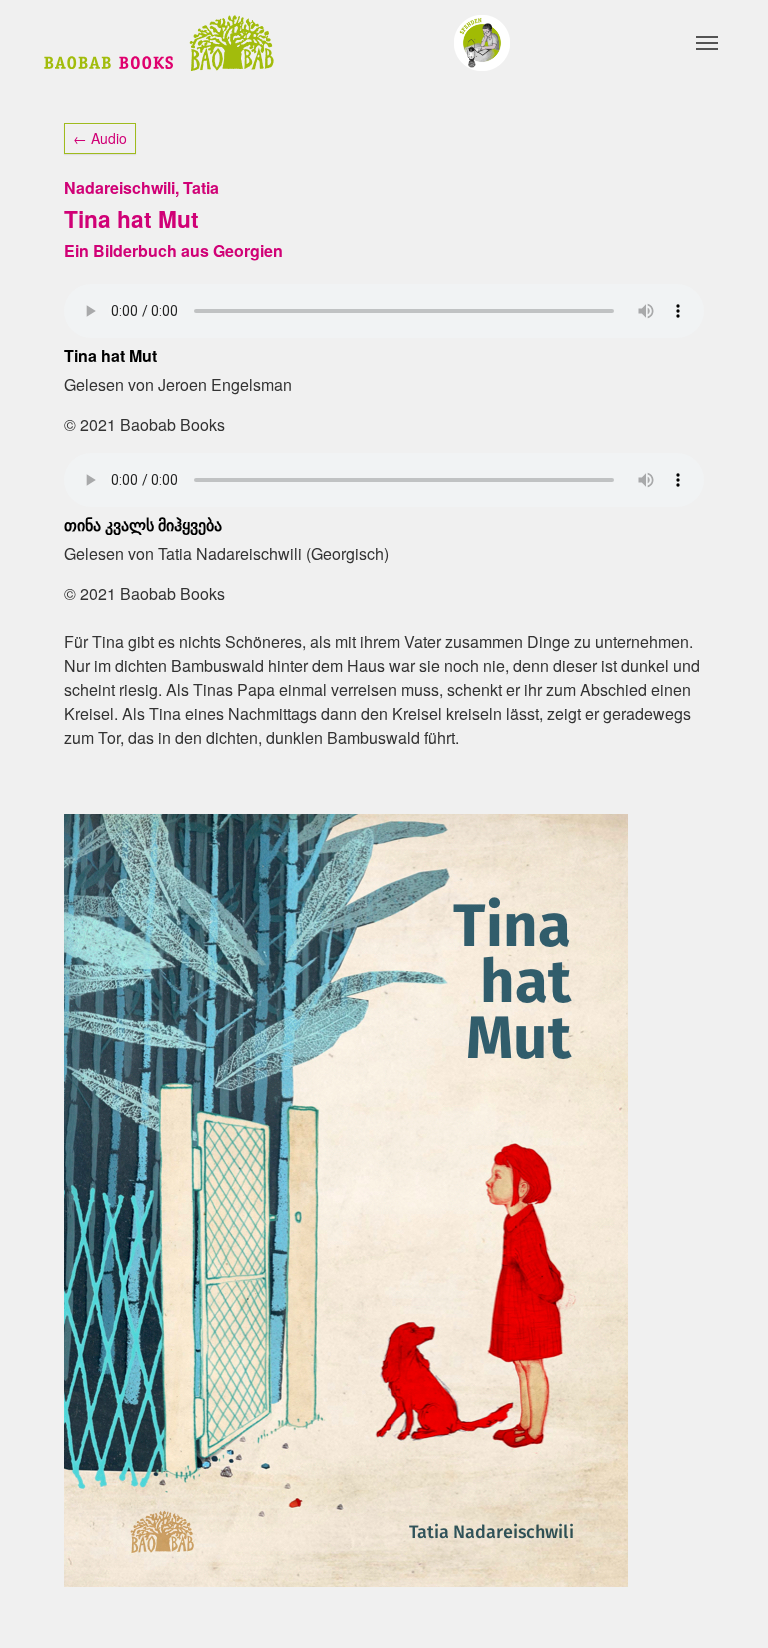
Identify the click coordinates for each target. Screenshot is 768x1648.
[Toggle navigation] (707, 43)
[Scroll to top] (724, 1604)
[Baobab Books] (159, 43)
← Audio (100, 138)
